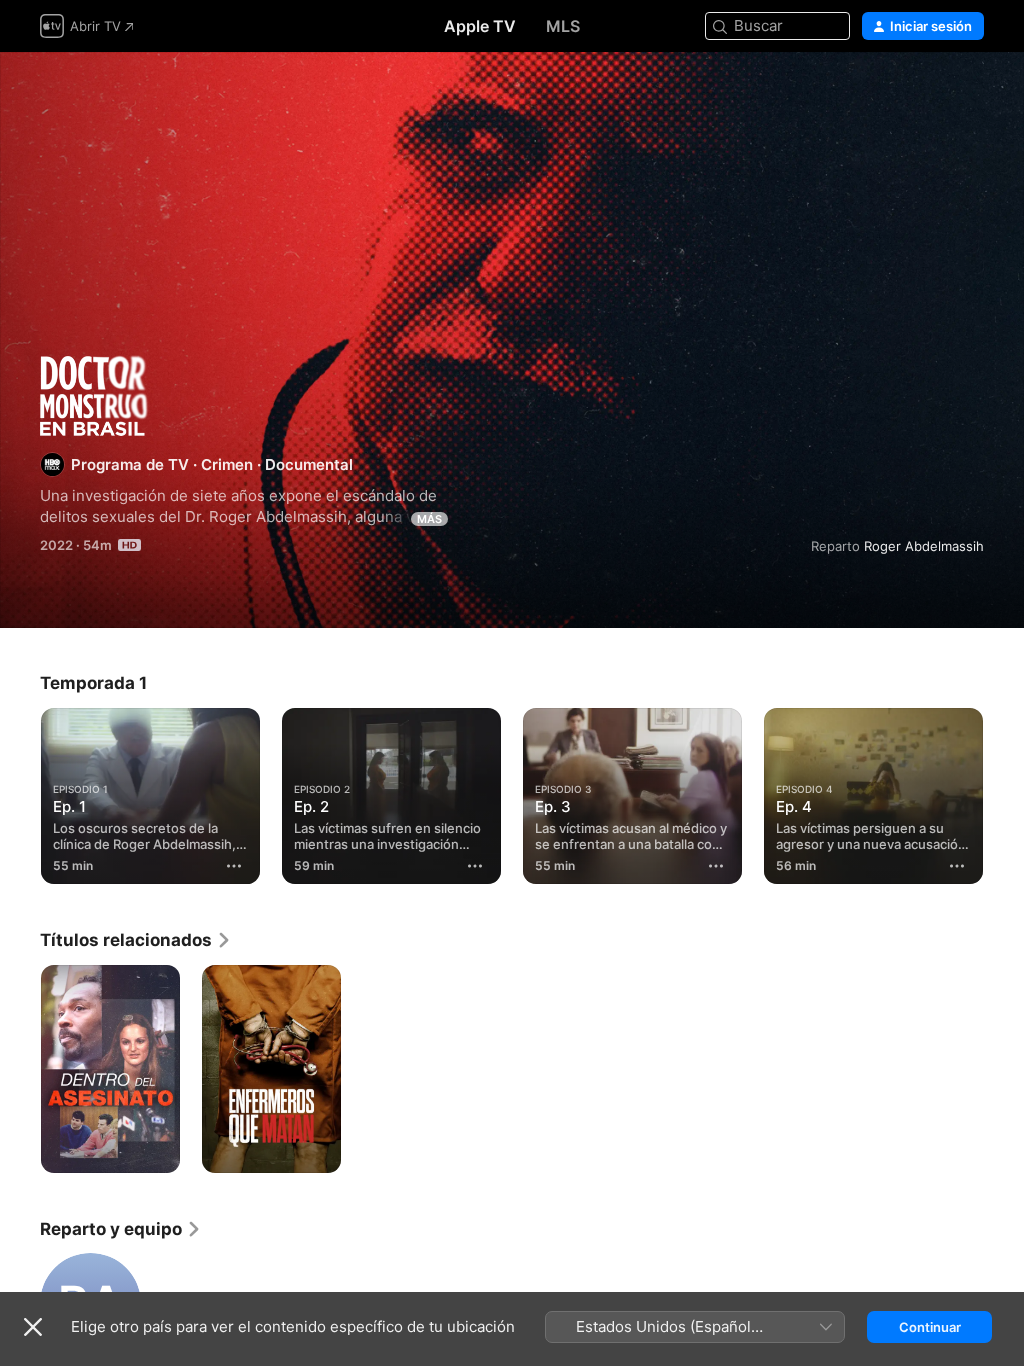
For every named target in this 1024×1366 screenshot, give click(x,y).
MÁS (429, 519)
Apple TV (480, 26)
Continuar (930, 1327)
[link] (136, 940)
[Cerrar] (33, 1327)
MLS (563, 26)
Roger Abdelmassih (924, 546)
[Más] (234, 866)
